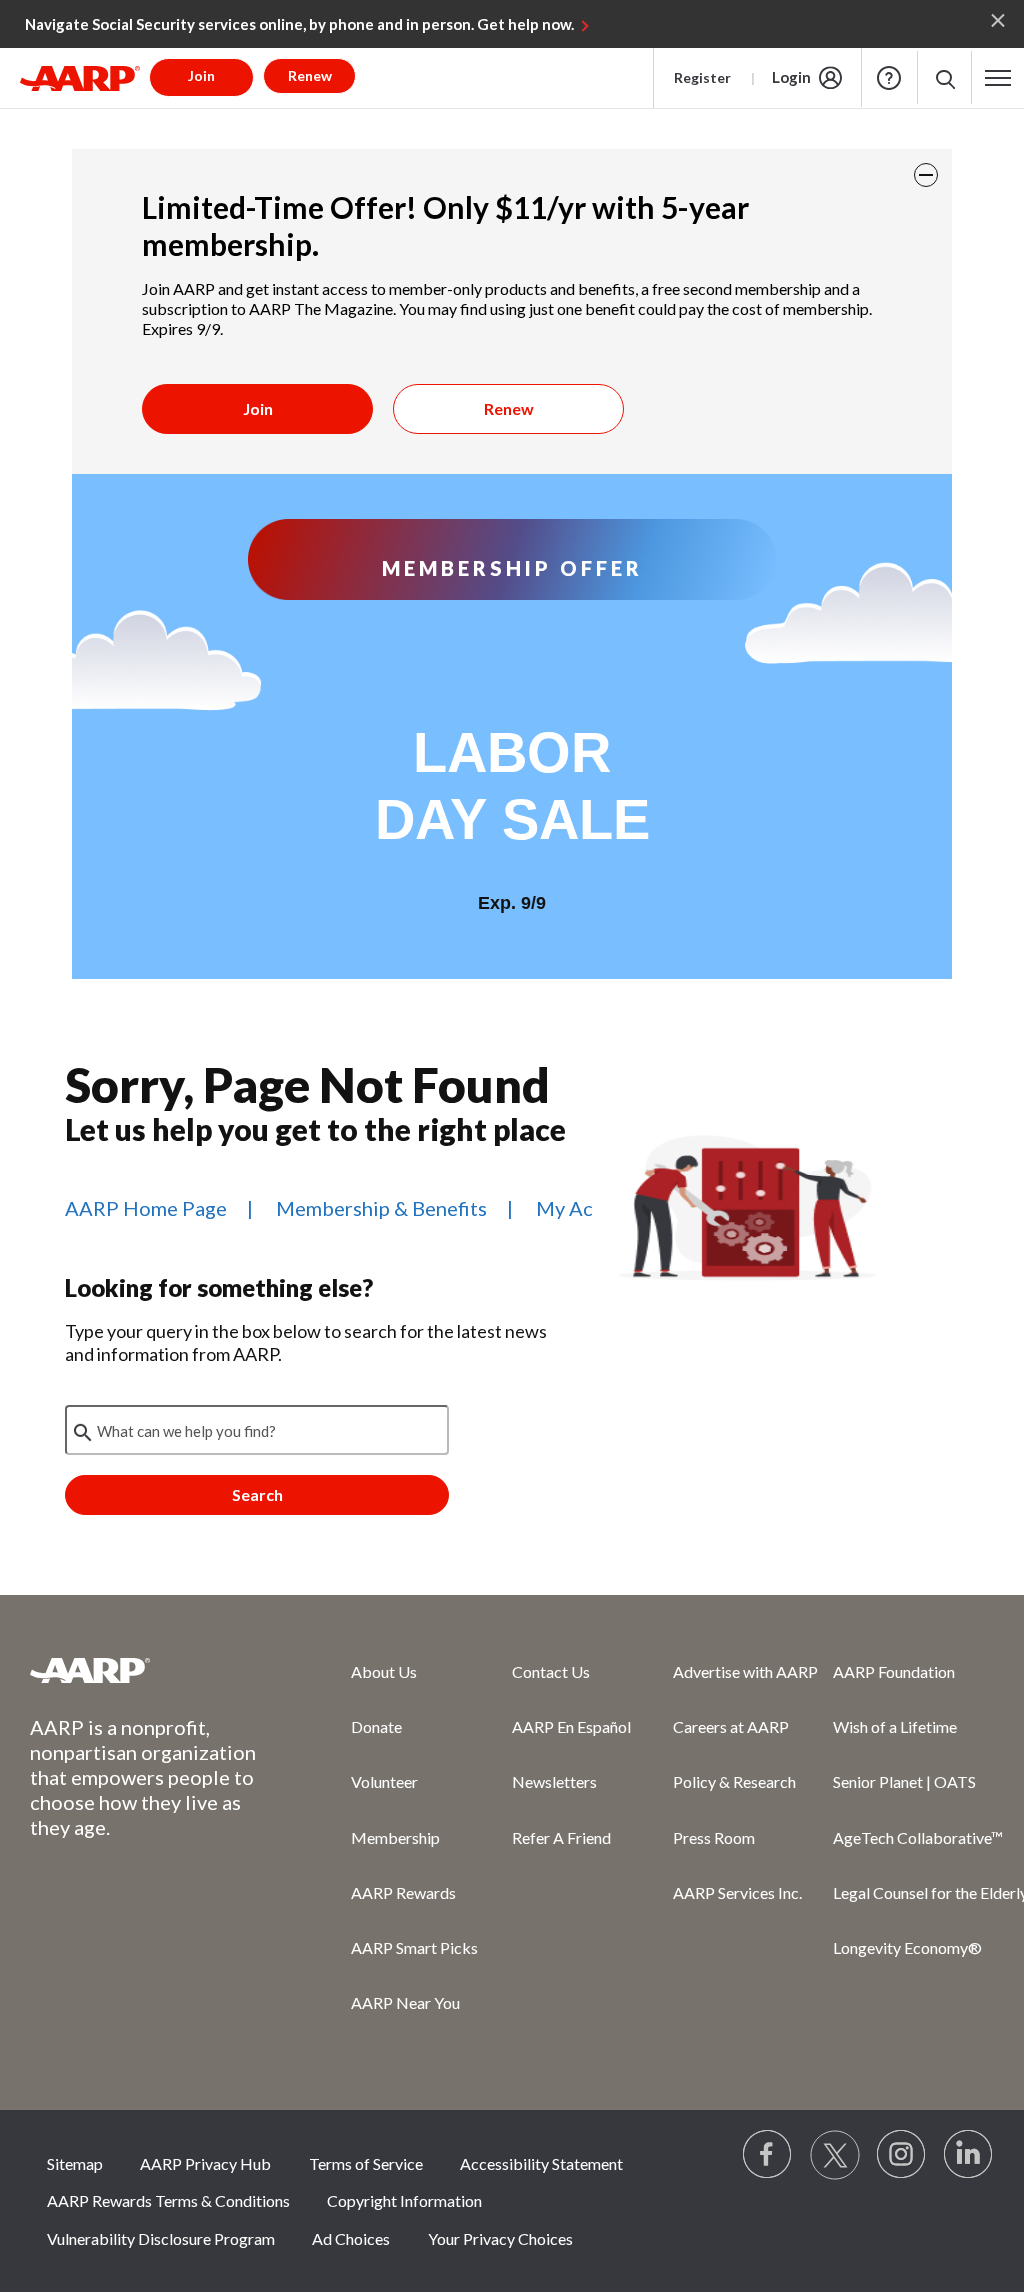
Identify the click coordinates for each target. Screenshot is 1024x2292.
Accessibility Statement (541, 2163)
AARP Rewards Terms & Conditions (168, 2200)
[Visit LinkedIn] (969, 2155)
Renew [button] (310, 75)
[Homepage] (80, 78)
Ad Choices (351, 2238)
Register (702, 77)
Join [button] (201, 75)
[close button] (926, 175)
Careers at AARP (731, 1726)
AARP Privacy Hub (205, 2163)
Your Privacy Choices (500, 2238)
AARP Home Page (146, 1208)
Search (257, 1494)
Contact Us (551, 1671)
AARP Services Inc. (737, 1892)
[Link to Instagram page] (902, 2155)
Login (791, 77)
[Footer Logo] (150, 1670)
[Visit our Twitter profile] (835, 2155)
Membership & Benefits (381, 1208)
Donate (376, 1726)
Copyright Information (404, 2200)
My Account (590, 1208)
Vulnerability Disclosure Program (161, 2238)
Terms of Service (366, 2163)
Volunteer (384, 1781)
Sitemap (75, 2163)
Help (889, 78)
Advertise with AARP (745, 1671)
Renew (509, 408)
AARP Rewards (403, 1892)
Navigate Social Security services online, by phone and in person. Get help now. (299, 24)
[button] (944, 77)
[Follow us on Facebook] (768, 2155)
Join (258, 408)
